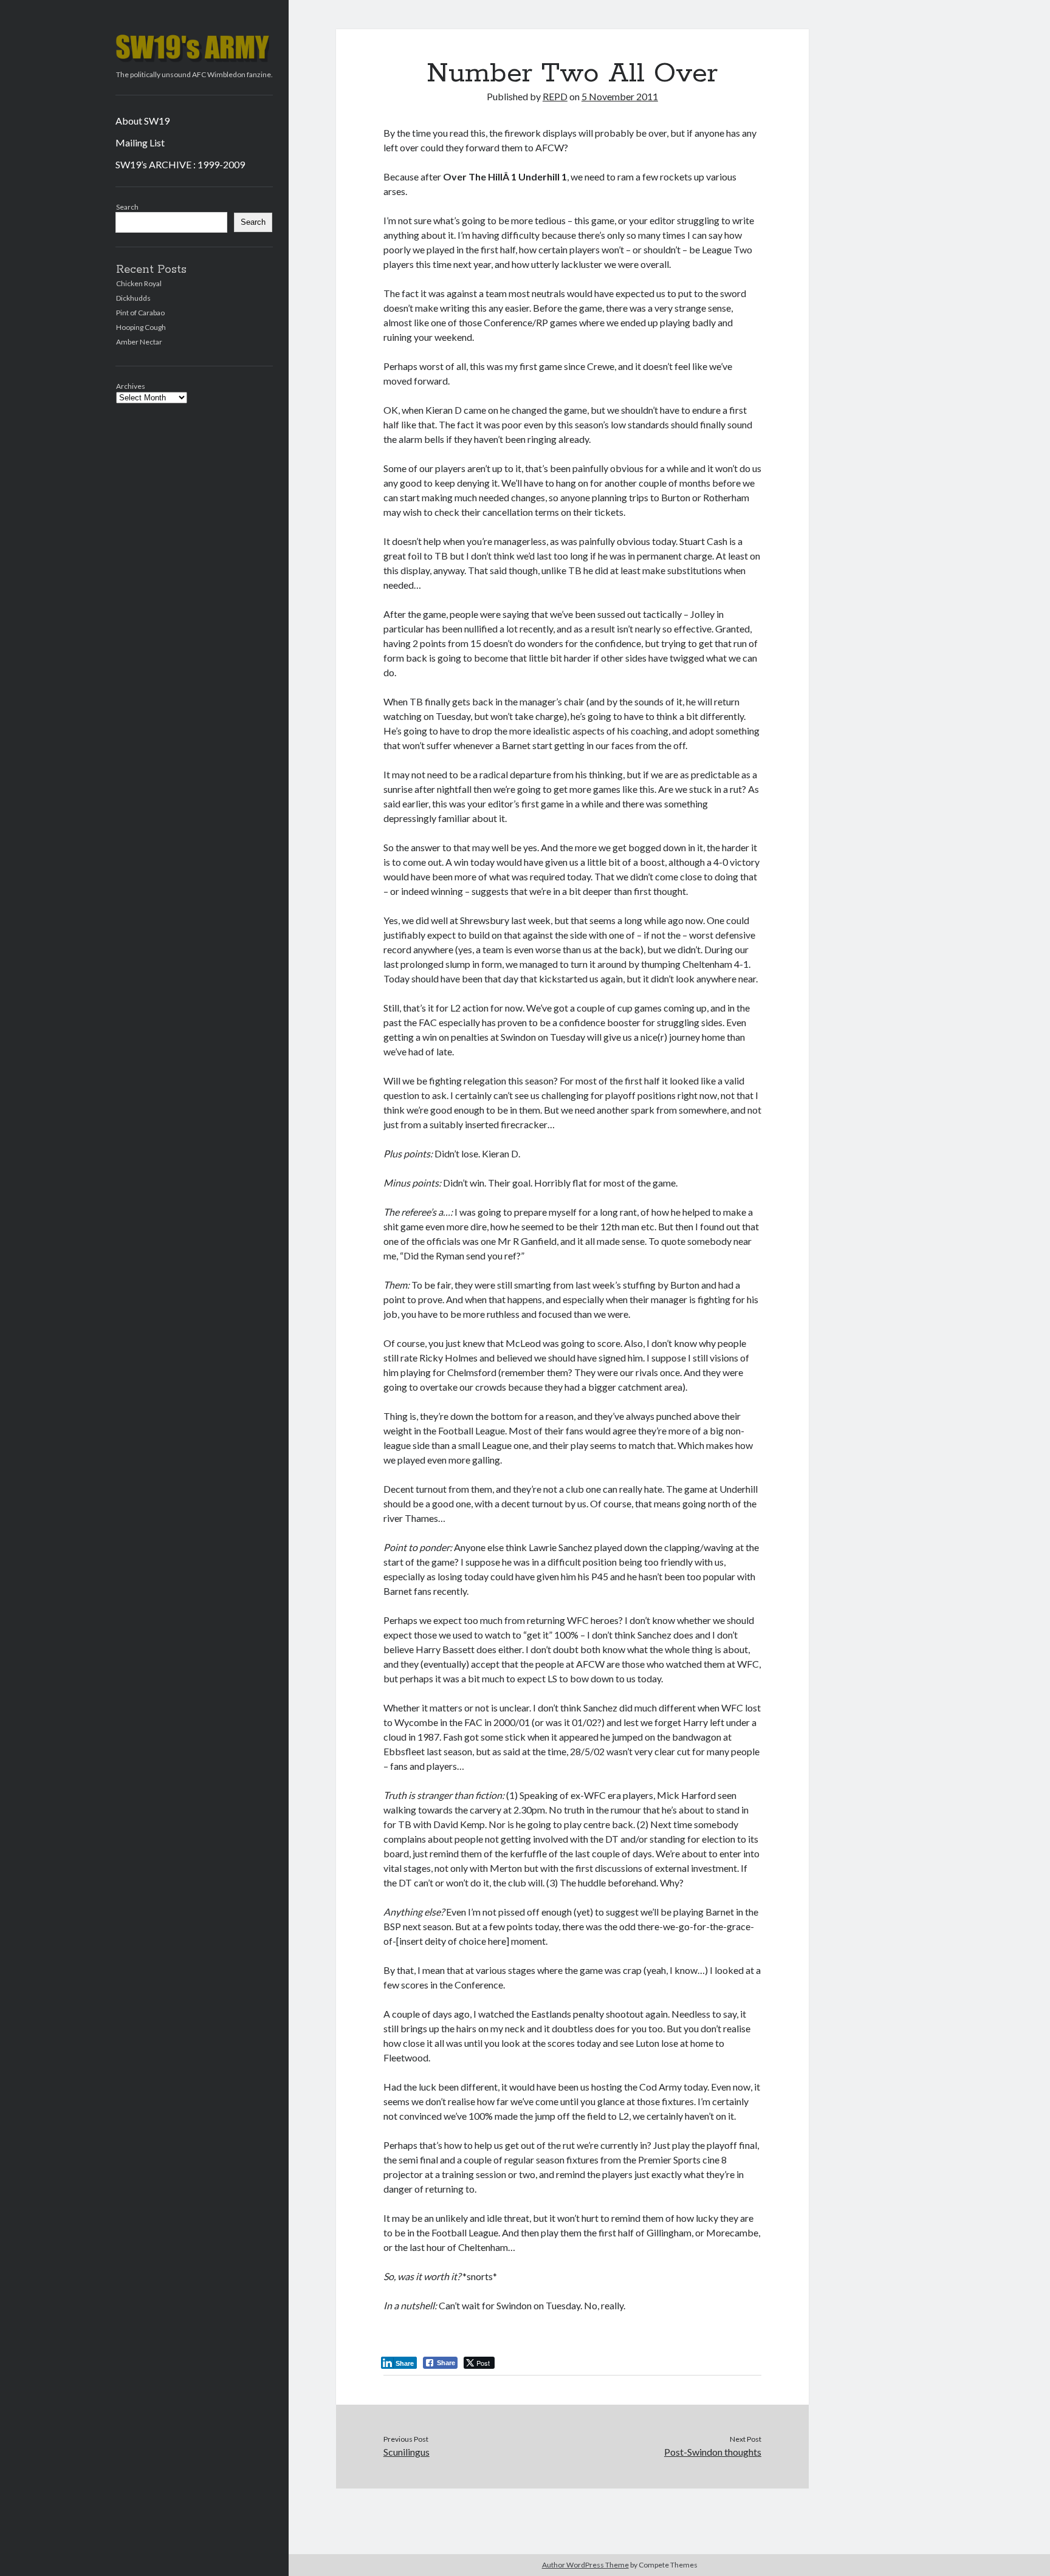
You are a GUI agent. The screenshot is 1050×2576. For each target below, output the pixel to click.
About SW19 (142, 121)
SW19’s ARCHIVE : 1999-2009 (180, 164)
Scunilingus (407, 2452)
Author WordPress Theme (585, 2565)
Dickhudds (133, 298)
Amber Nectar (139, 342)
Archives (131, 386)
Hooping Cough (141, 327)
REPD (555, 96)
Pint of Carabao (140, 313)
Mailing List (140, 142)
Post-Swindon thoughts (713, 2452)
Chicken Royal (139, 283)
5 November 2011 (620, 96)
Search (127, 207)
